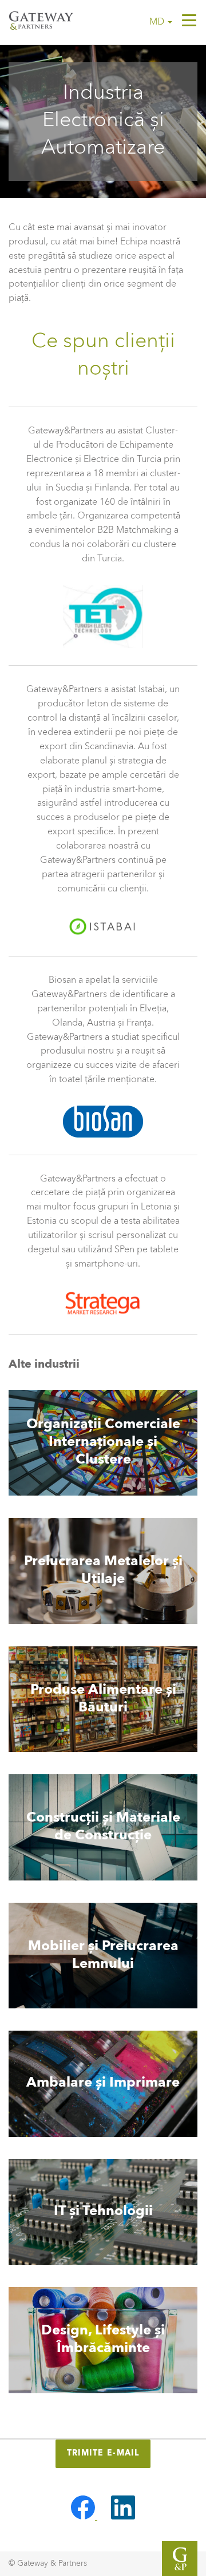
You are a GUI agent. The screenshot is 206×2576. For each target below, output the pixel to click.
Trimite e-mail (103, 2453)
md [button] (158, 22)
